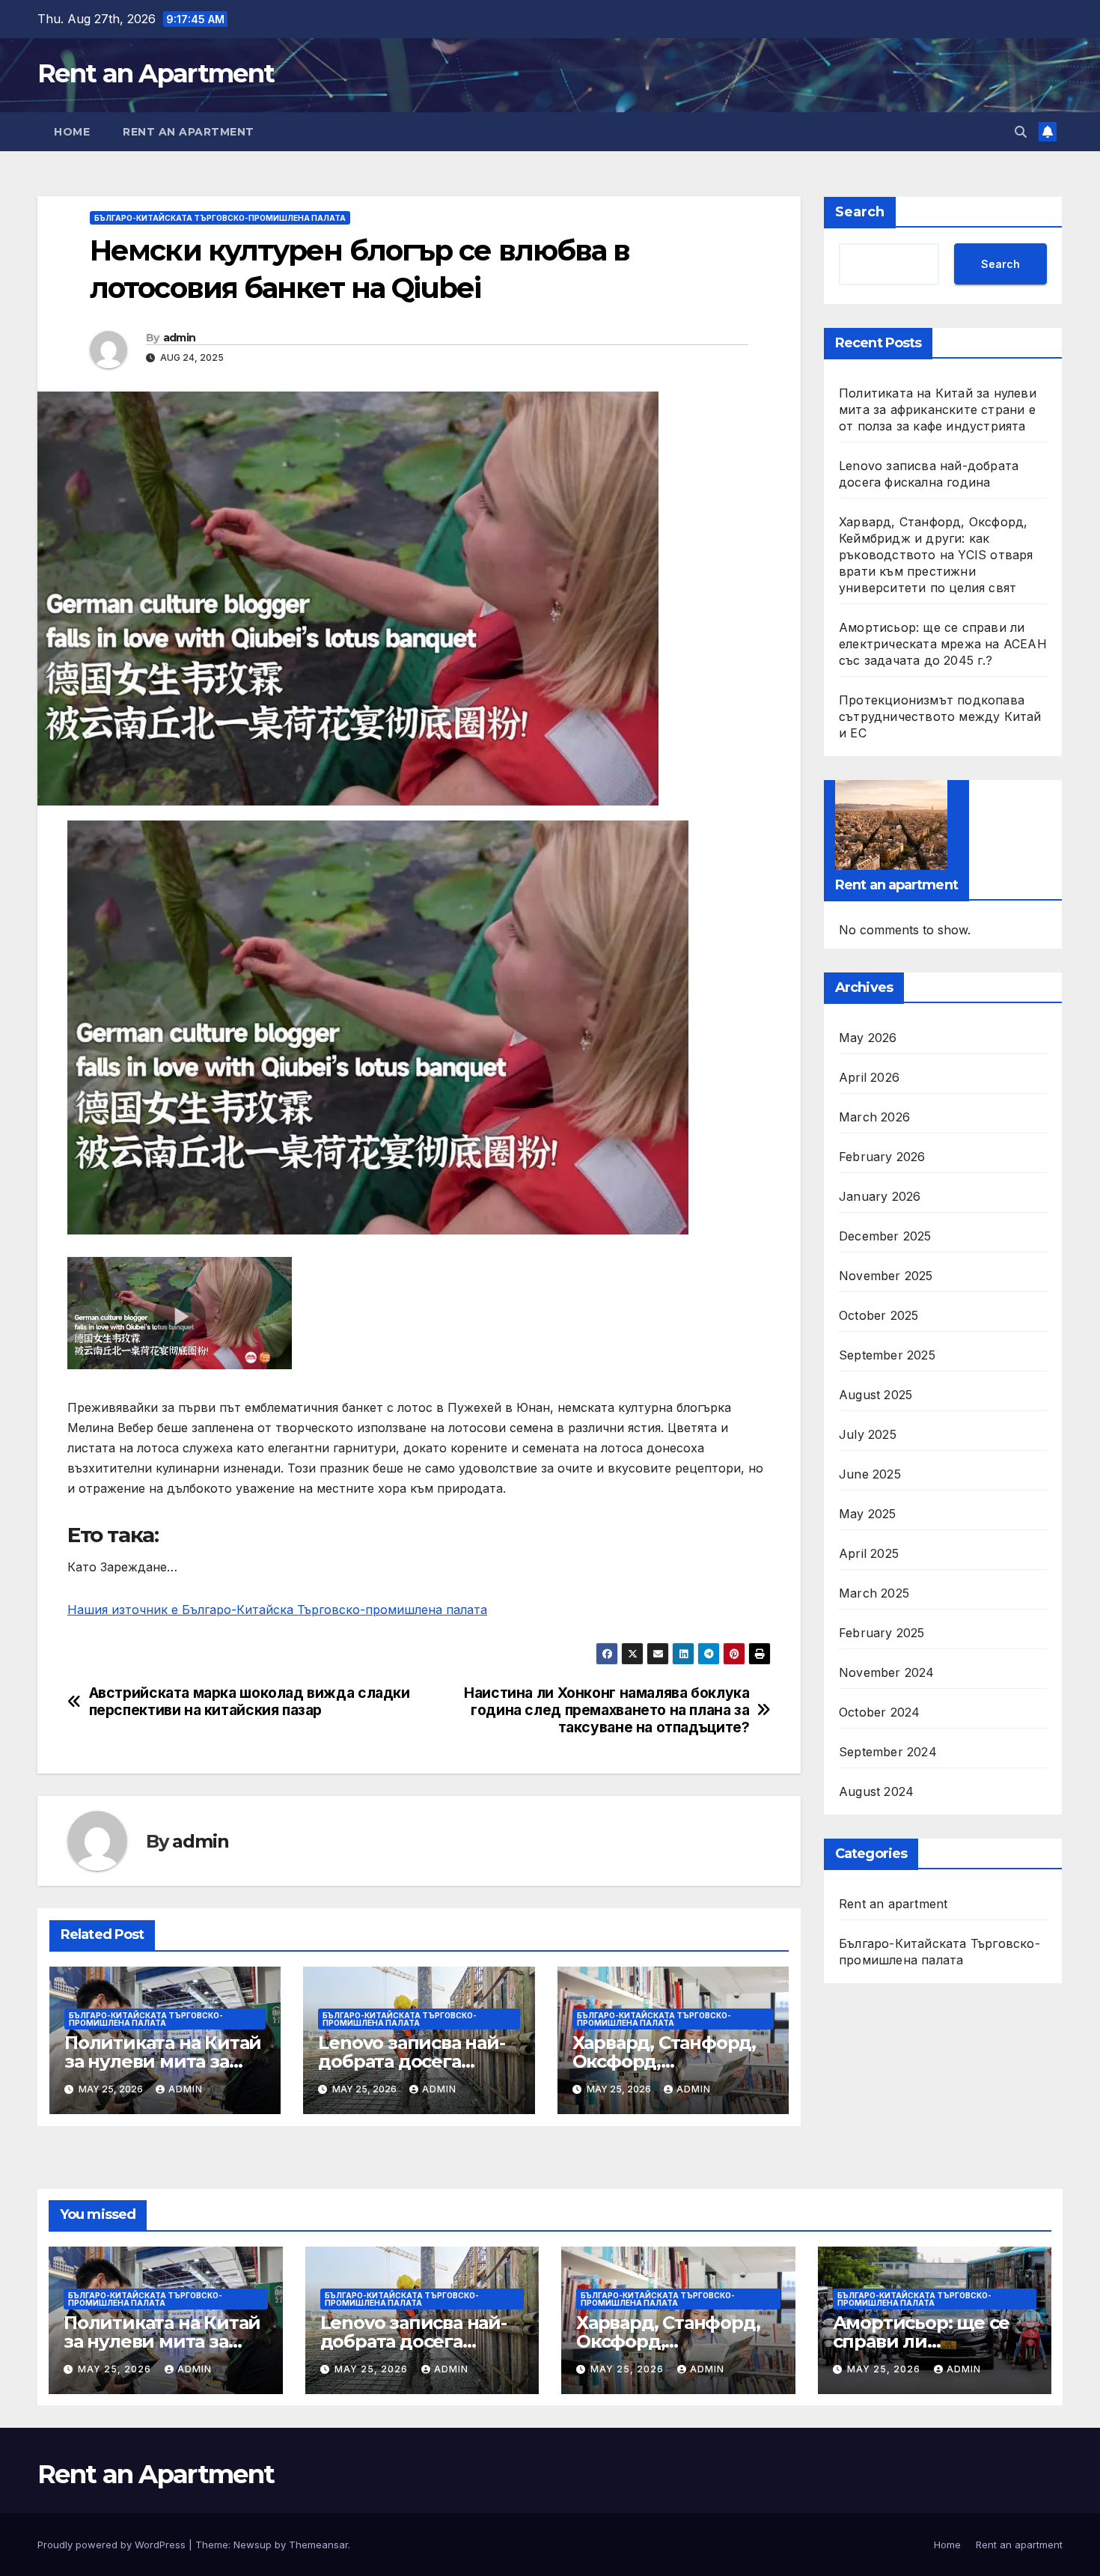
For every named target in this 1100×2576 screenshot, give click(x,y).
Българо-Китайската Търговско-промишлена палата (220, 218)
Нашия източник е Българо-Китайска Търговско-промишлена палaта (277, 1610)
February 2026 (882, 1157)
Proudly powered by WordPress (113, 2545)
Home (72, 132)
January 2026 (880, 1196)
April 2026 (869, 1077)
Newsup (253, 2545)
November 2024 (887, 1672)
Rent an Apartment (156, 73)
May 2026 (868, 1038)
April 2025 (869, 1553)
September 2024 (888, 1752)
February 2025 (882, 1633)
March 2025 (874, 1593)
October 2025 (879, 1315)
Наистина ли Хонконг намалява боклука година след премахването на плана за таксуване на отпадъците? (606, 1710)
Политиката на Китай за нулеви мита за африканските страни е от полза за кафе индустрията (938, 409)
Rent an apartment (189, 132)
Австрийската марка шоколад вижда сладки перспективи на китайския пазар (250, 1702)
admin (180, 338)
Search (860, 212)
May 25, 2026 (116, 2369)
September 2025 (887, 1355)
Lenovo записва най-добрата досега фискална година (411, 2061)
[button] (1021, 132)
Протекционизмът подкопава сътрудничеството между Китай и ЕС (940, 716)
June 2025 (870, 1474)
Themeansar (318, 2545)
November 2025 (886, 1276)
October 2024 (879, 1712)
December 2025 (885, 1236)
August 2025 (876, 1395)
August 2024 (876, 1791)
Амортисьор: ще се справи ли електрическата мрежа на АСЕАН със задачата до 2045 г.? (943, 644)
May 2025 (868, 1514)
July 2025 (868, 1434)
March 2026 (874, 1117)
